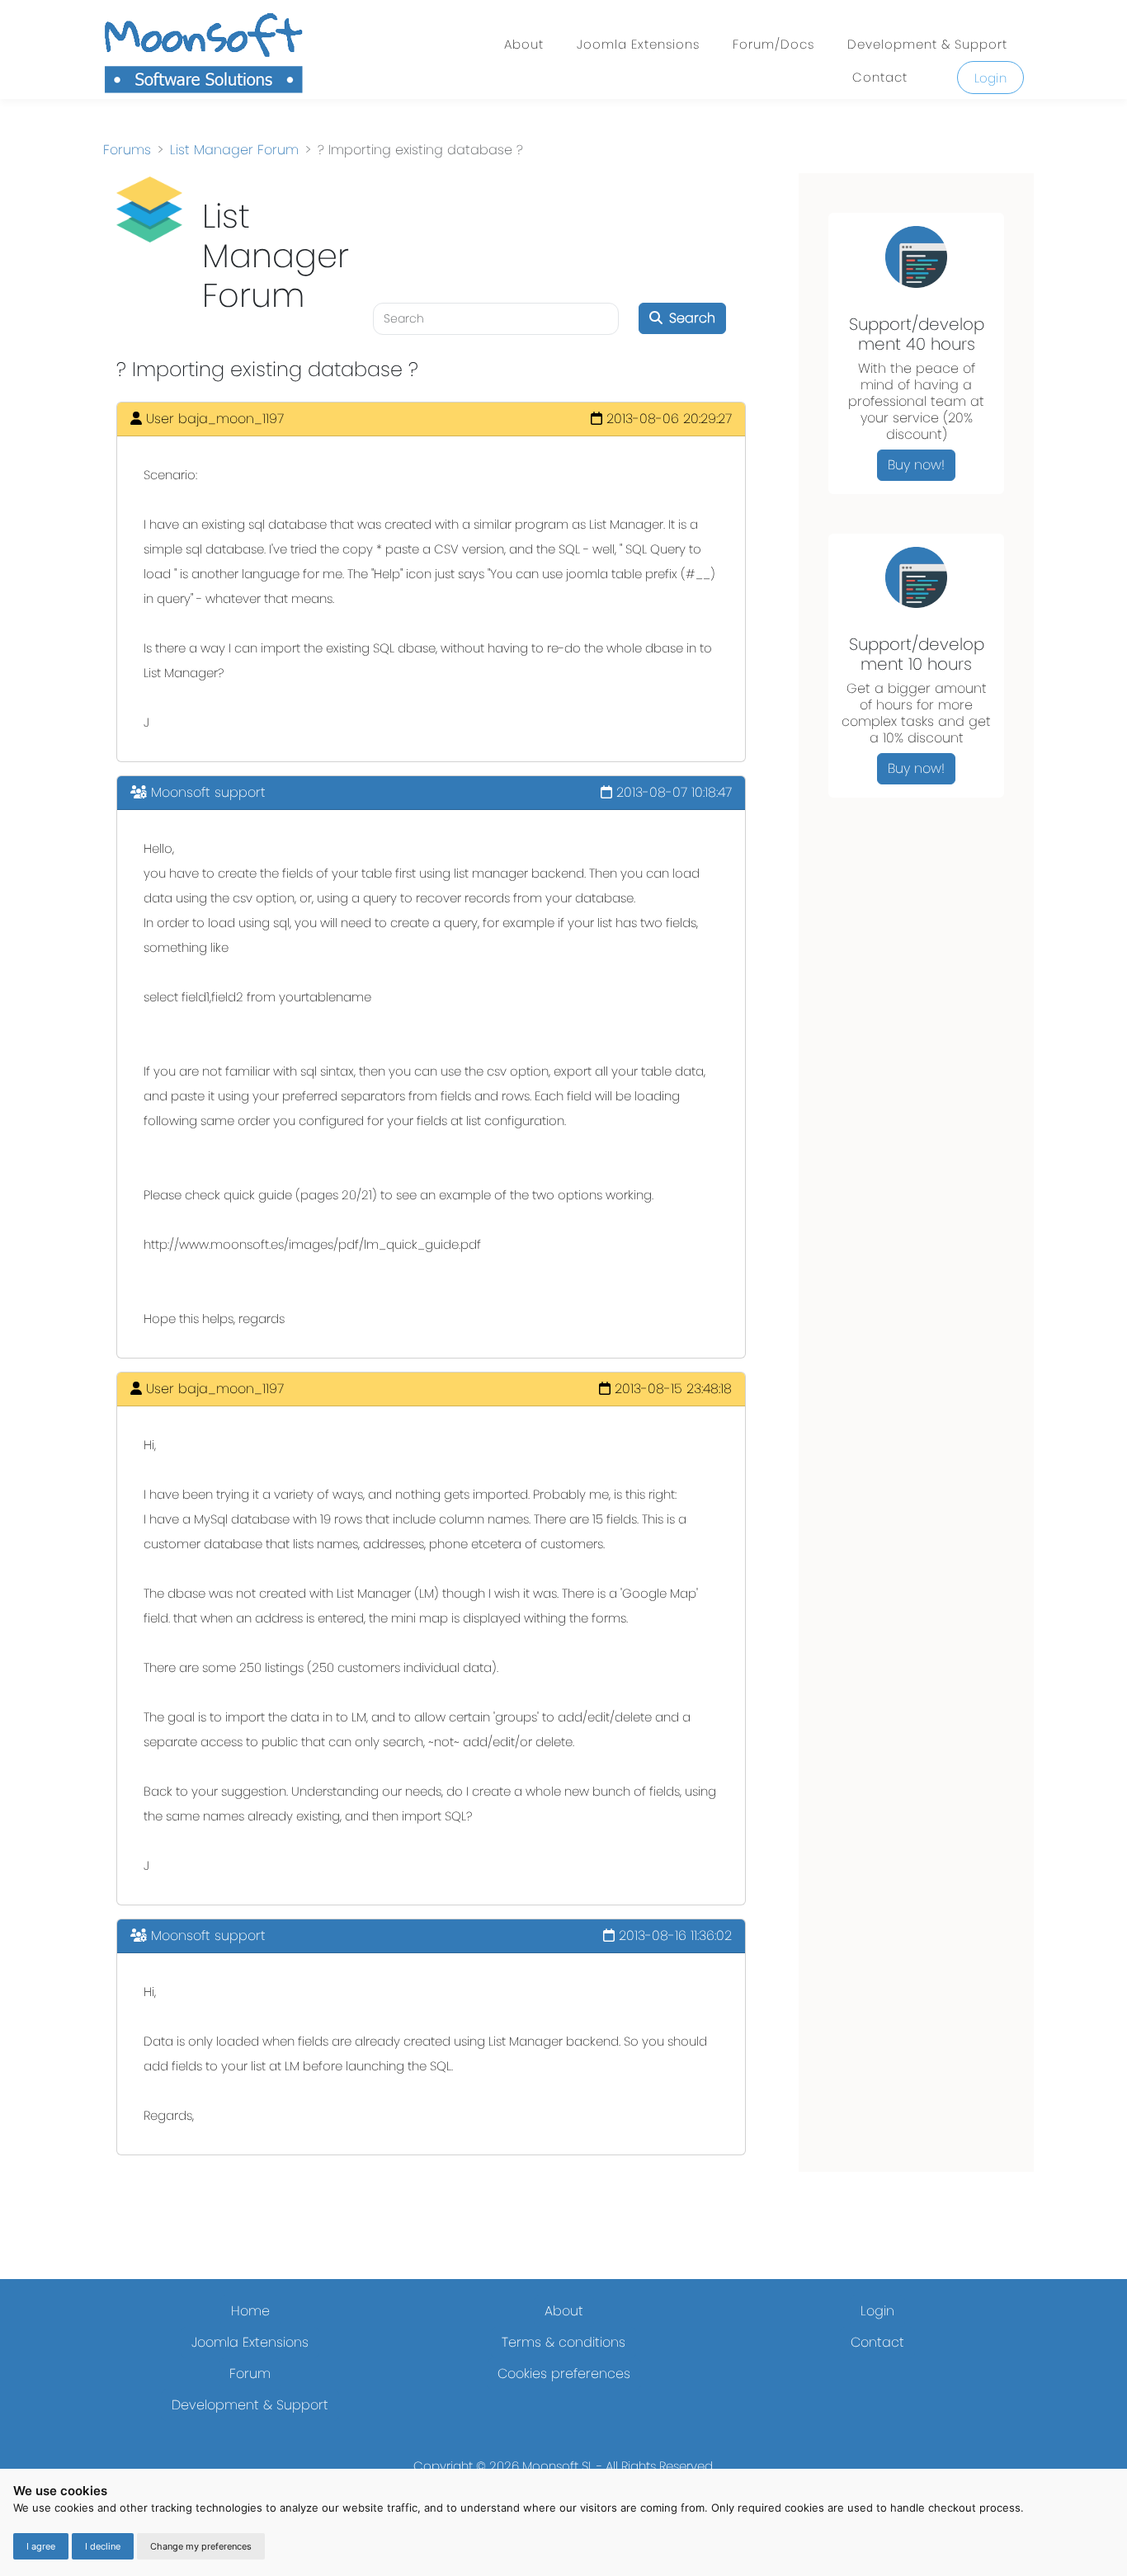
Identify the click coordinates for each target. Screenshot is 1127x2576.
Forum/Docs (773, 44)
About (524, 44)
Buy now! (916, 465)
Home (250, 2311)
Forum (250, 2373)
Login (991, 78)
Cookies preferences (564, 2373)
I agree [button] (41, 2546)
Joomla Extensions (638, 44)
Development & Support (927, 44)
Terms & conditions (563, 2342)
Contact (880, 77)
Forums (127, 150)
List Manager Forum (234, 150)
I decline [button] (103, 2546)
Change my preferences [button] (201, 2546)
